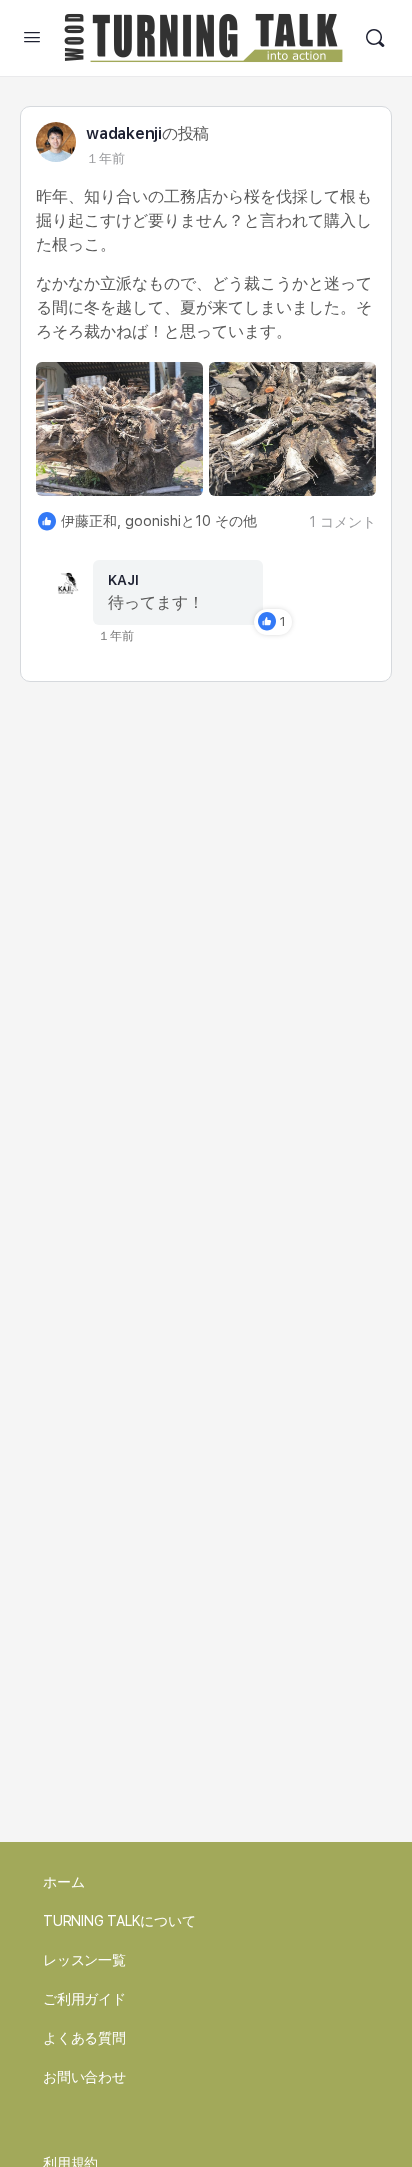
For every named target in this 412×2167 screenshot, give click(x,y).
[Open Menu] (32, 36)
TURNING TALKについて (119, 1921)
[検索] (375, 38)
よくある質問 (84, 2038)
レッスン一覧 (84, 1960)
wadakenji (124, 133)
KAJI (123, 580)
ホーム (63, 1882)
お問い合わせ (84, 2077)
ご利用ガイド (84, 1999)
